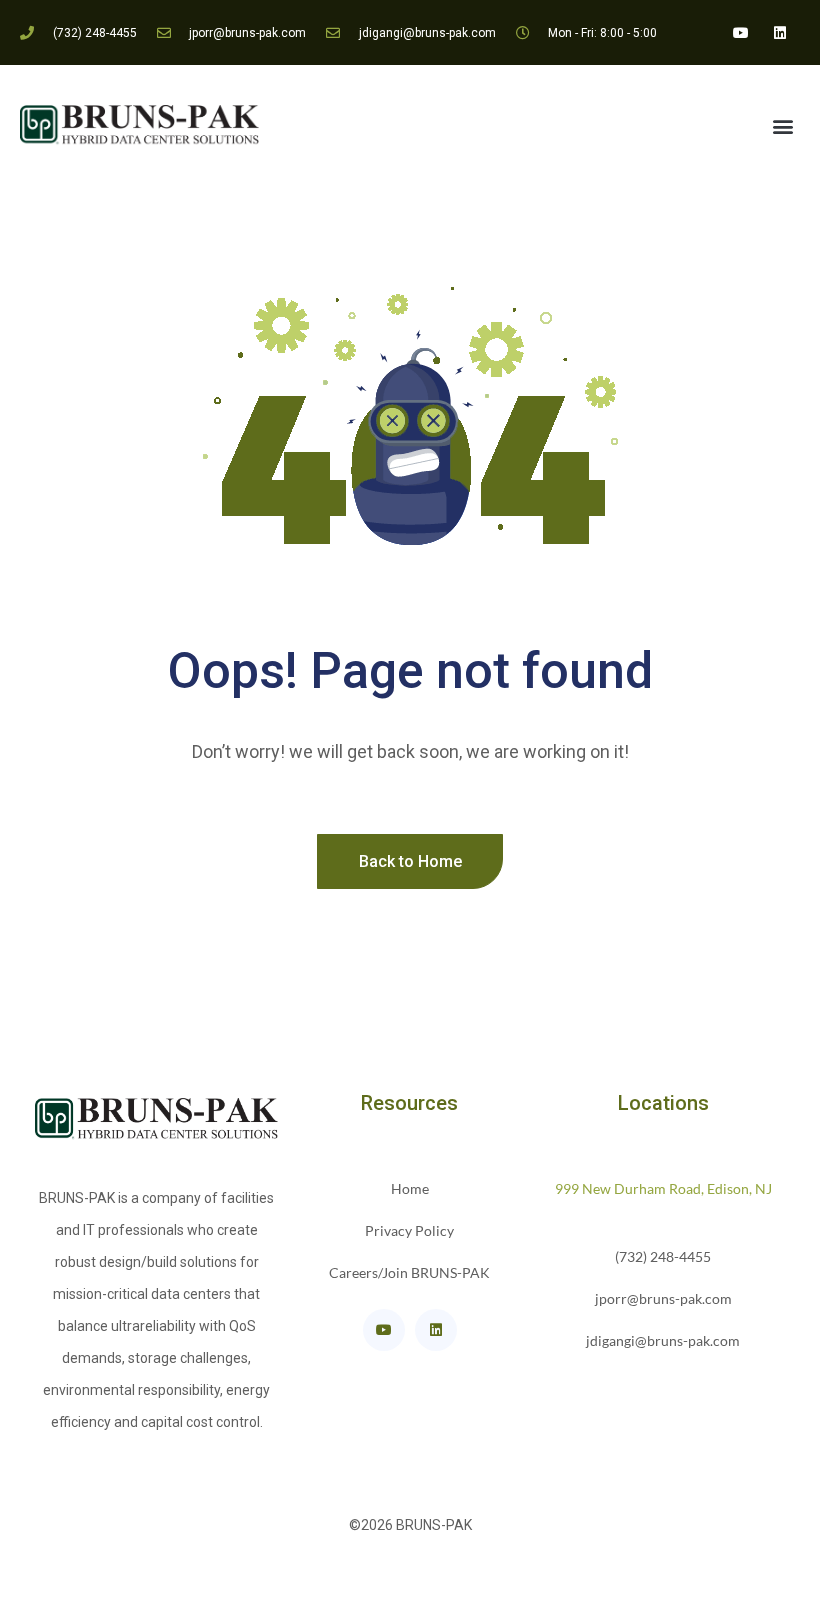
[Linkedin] (780, 32)
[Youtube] (741, 32)
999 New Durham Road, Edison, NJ (663, 1188)
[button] (783, 126)
